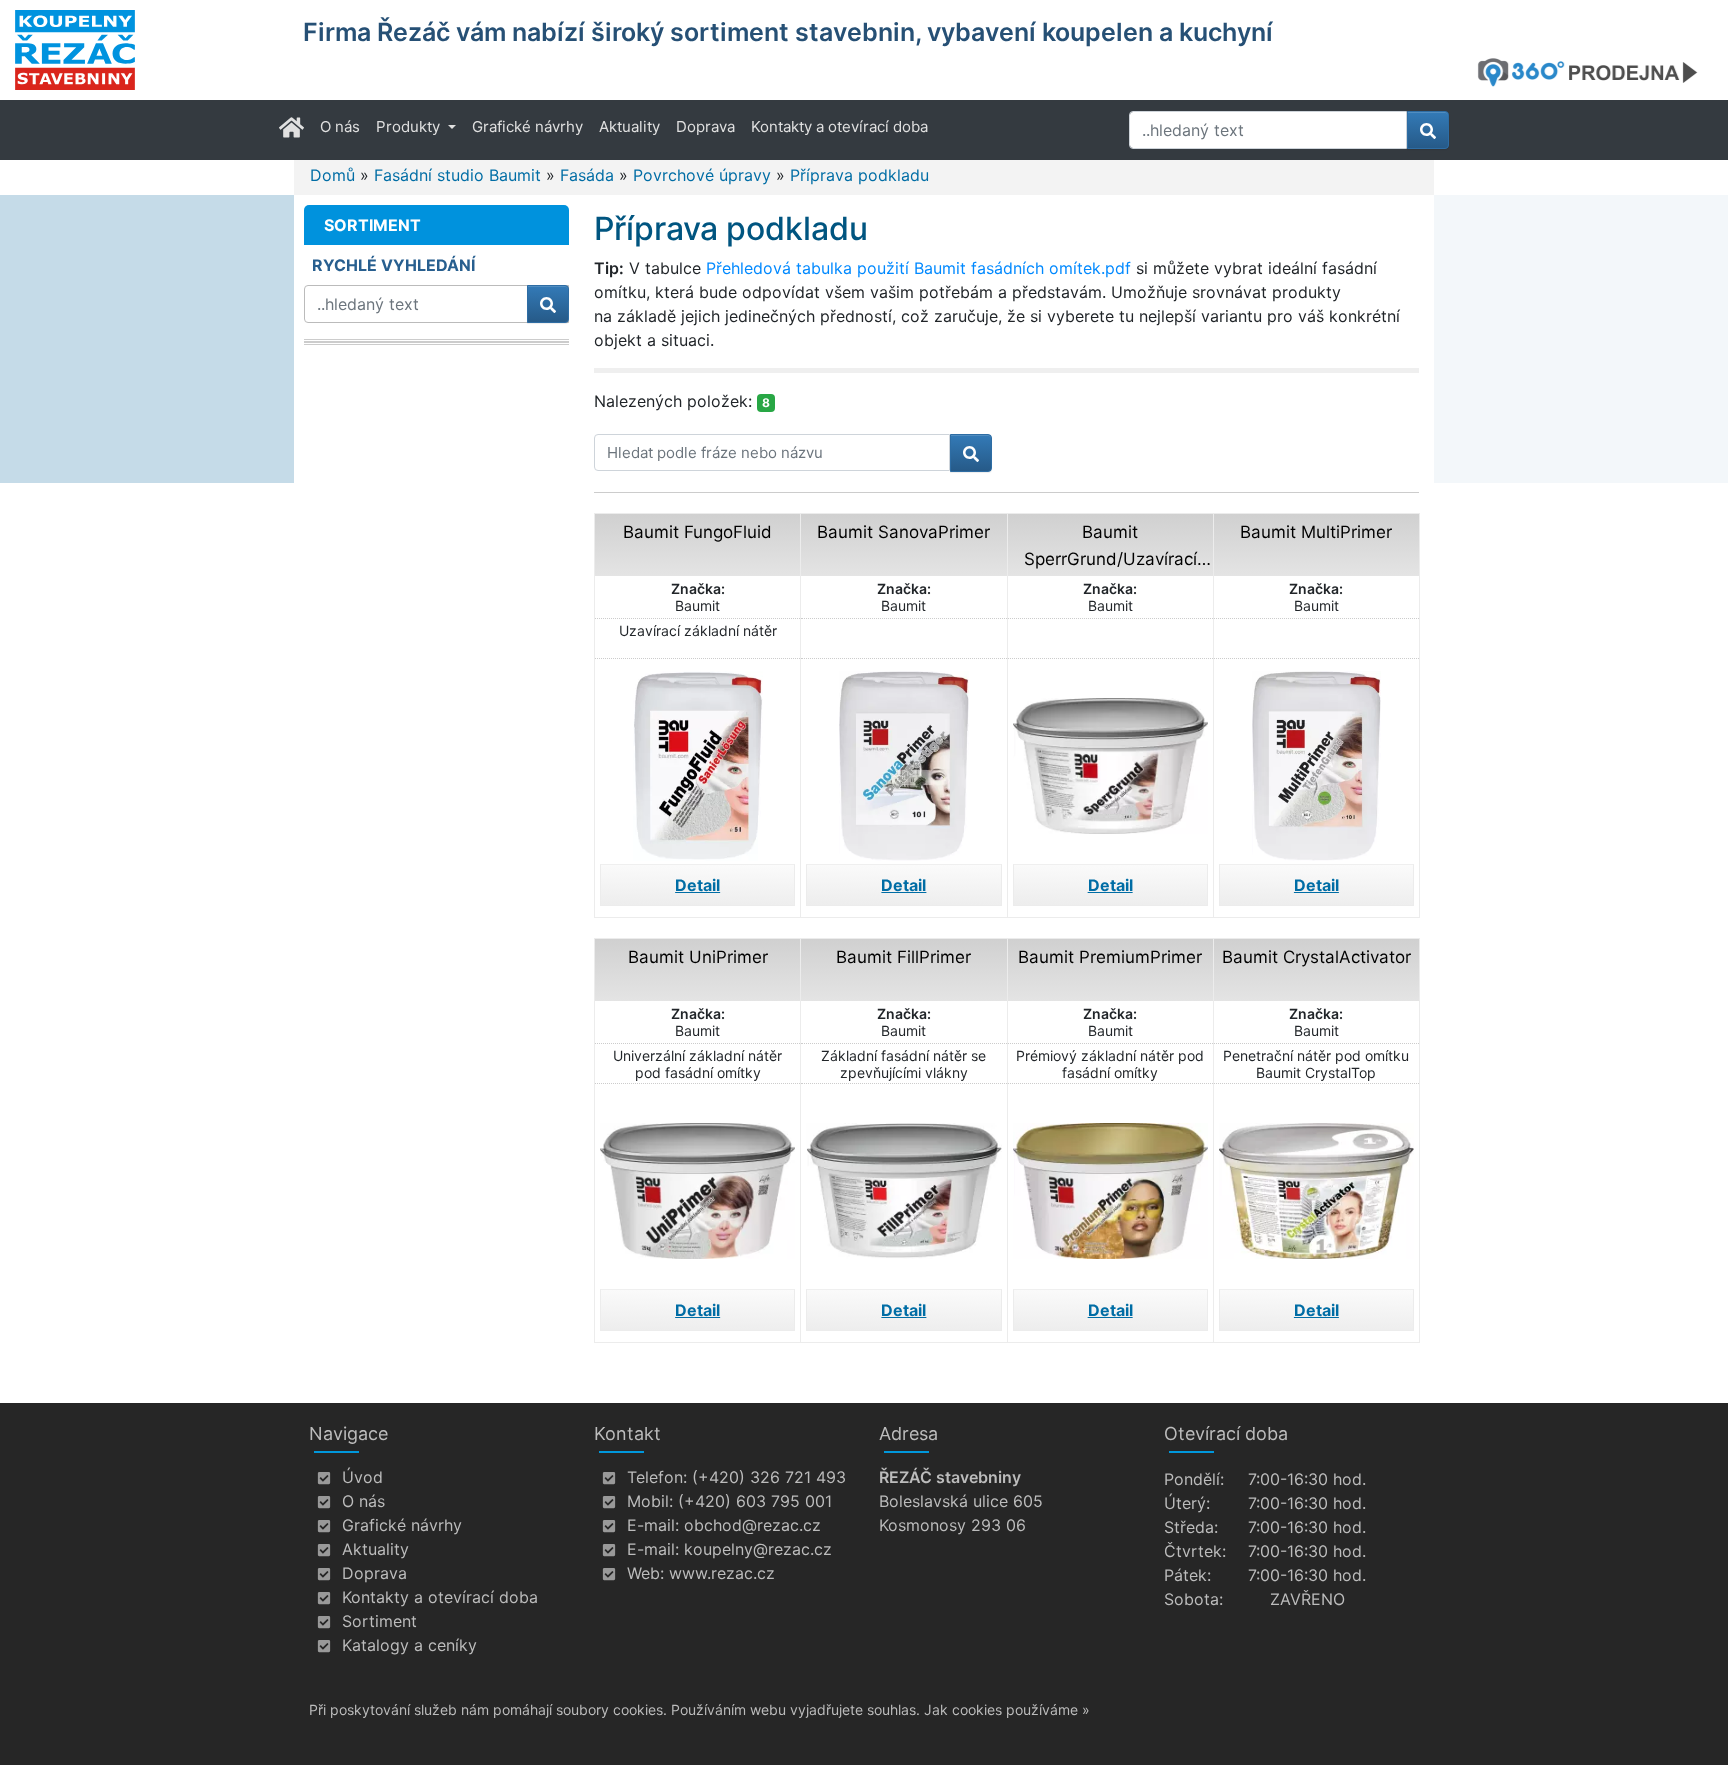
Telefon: (657, 1477)
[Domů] (146, 50)
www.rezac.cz (722, 1573)
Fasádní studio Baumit (457, 175)
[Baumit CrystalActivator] (1316, 1184)
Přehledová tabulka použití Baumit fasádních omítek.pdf (918, 268)
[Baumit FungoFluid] (697, 759)
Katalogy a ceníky (409, 1645)
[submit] (1428, 130)
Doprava (705, 126)
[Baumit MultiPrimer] (1316, 759)
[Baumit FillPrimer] (903, 1184)
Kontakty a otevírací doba (839, 126)
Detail (697, 885)
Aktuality (629, 126)
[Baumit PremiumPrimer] (1110, 1184)
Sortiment (379, 1621)
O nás (340, 126)
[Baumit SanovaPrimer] (903, 759)
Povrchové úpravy (702, 175)
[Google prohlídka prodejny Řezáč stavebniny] (1595, 72)
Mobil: (650, 1501)
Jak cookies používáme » (1007, 1709)
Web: (645, 1573)
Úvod (362, 1477)
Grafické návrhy (527, 126)
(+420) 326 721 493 (769, 1477)
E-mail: (653, 1525)
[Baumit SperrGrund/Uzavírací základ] (1110, 759)
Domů (332, 175)
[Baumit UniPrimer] (697, 1184)
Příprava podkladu (859, 175)
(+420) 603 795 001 (755, 1501)
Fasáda (587, 175)
